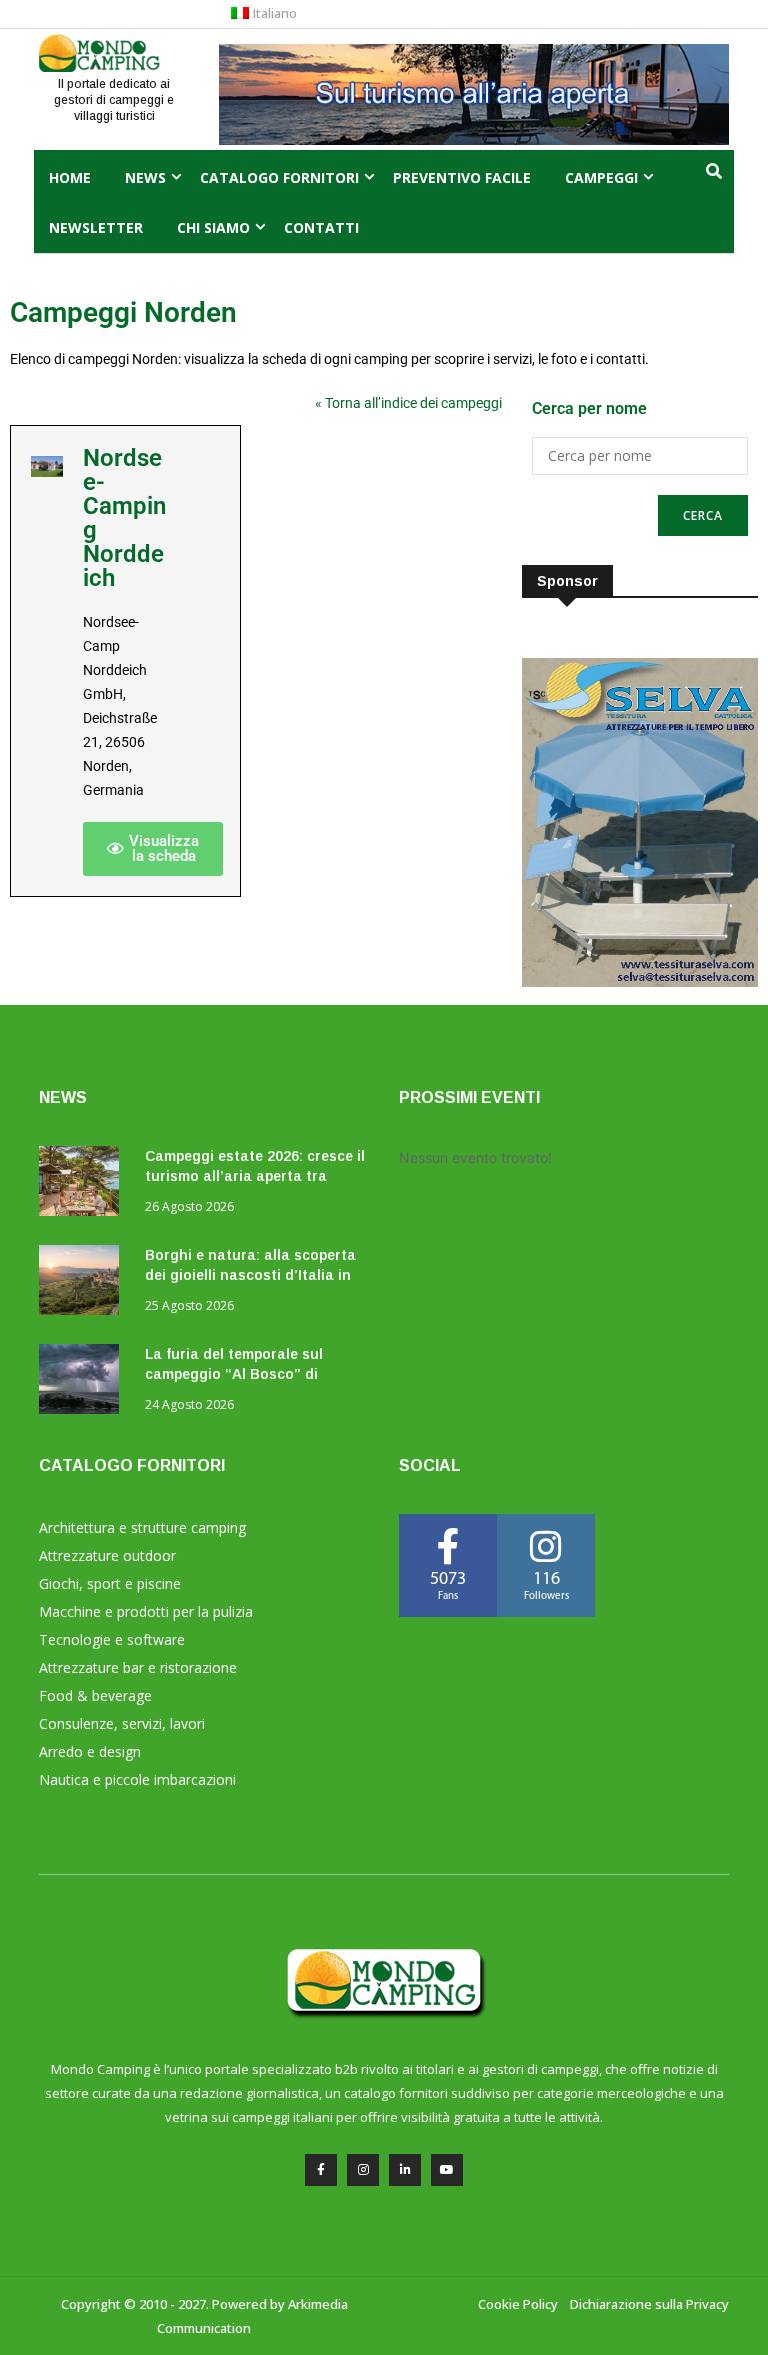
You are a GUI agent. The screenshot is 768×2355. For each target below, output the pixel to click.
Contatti (321, 227)
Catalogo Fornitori (279, 177)
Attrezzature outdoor (107, 1555)
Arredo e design (90, 1751)
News (145, 177)
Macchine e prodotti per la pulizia (146, 1611)
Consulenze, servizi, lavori (122, 1723)
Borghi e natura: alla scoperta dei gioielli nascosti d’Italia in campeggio (250, 1275)
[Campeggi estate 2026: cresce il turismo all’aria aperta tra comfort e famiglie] (84, 1184)
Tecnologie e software (112, 1639)
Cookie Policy (518, 2304)
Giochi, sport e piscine (110, 1583)
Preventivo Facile (462, 177)
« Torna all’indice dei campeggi (408, 403)
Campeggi (601, 177)
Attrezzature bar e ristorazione (138, 1667)
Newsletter (96, 227)
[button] (153, 849)
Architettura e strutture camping (142, 1527)
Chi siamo (213, 227)
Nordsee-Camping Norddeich (124, 518)
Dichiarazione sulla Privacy (649, 2304)
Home (70, 177)
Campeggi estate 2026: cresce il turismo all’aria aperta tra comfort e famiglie (255, 1176)
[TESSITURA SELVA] (640, 981)
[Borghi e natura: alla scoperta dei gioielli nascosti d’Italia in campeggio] (84, 1283)
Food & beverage (95, 1695)
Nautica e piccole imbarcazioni (137, 1779)
